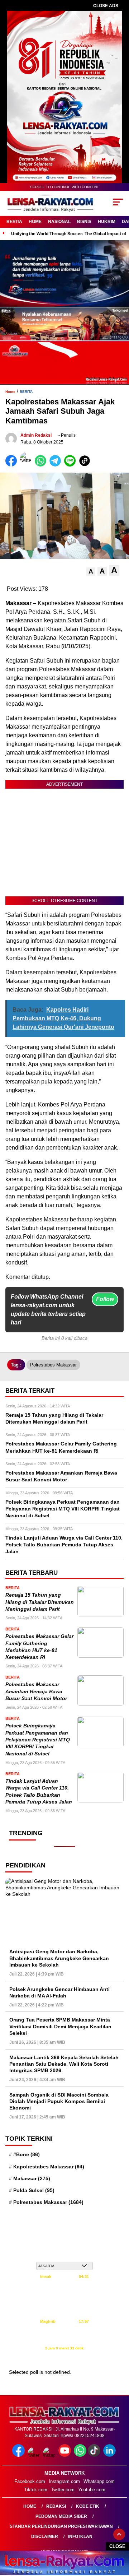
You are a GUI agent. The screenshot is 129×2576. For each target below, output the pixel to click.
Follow (105, 1299)
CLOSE (117, 2546)
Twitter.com (63, 2490)
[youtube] (65, 2455)
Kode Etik (88, 2506)
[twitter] (35, 2455)
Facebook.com (30, 2481)
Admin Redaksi (36, 435)
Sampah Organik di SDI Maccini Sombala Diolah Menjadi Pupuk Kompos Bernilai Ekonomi (59, 2101)
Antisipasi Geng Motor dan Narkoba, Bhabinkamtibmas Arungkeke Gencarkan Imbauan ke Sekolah (59, 1958)
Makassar (32, 2178)
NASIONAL (59, 222)
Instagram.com (64, 2481)
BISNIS (84, 222)
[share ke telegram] (56, 465)
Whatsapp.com (99, 2481)
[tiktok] (95, 2455)
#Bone (27, 2154)
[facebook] (19, 2455)
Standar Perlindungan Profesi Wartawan (61, 2526)
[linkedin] (110, 2455)
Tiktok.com (36, 2490)
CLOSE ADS (106, 6)
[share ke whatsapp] (42, 465)
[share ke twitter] (27, 465)
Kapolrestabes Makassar (49, 2167)
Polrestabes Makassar (53, 1365)
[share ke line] (71, 465)
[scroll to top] (119, 2534)
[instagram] (50, 2455)
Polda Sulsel (34, 2190)
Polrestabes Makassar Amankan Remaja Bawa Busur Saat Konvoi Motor (36, 1691)
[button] (91, 572)
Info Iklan (80, 2536)
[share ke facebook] (13, 465)
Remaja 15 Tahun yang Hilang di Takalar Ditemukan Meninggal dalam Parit (40, 1602)
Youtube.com (92, 2490)
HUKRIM (107, 222)
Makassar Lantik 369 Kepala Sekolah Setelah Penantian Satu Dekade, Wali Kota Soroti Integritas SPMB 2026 (64, 2064)
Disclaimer (45, 2536)
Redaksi (56, 2506)
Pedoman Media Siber (61, 2516)
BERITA (14, 222)
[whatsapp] (80, 2455)
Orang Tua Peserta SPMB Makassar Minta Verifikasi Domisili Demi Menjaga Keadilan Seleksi (60, 2026)
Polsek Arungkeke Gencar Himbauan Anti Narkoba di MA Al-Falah (59, 1992)
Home (30, 2506)
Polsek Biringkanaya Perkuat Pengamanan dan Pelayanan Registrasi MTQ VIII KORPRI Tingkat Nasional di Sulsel (38, 1740)
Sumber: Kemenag (65, 2356)
